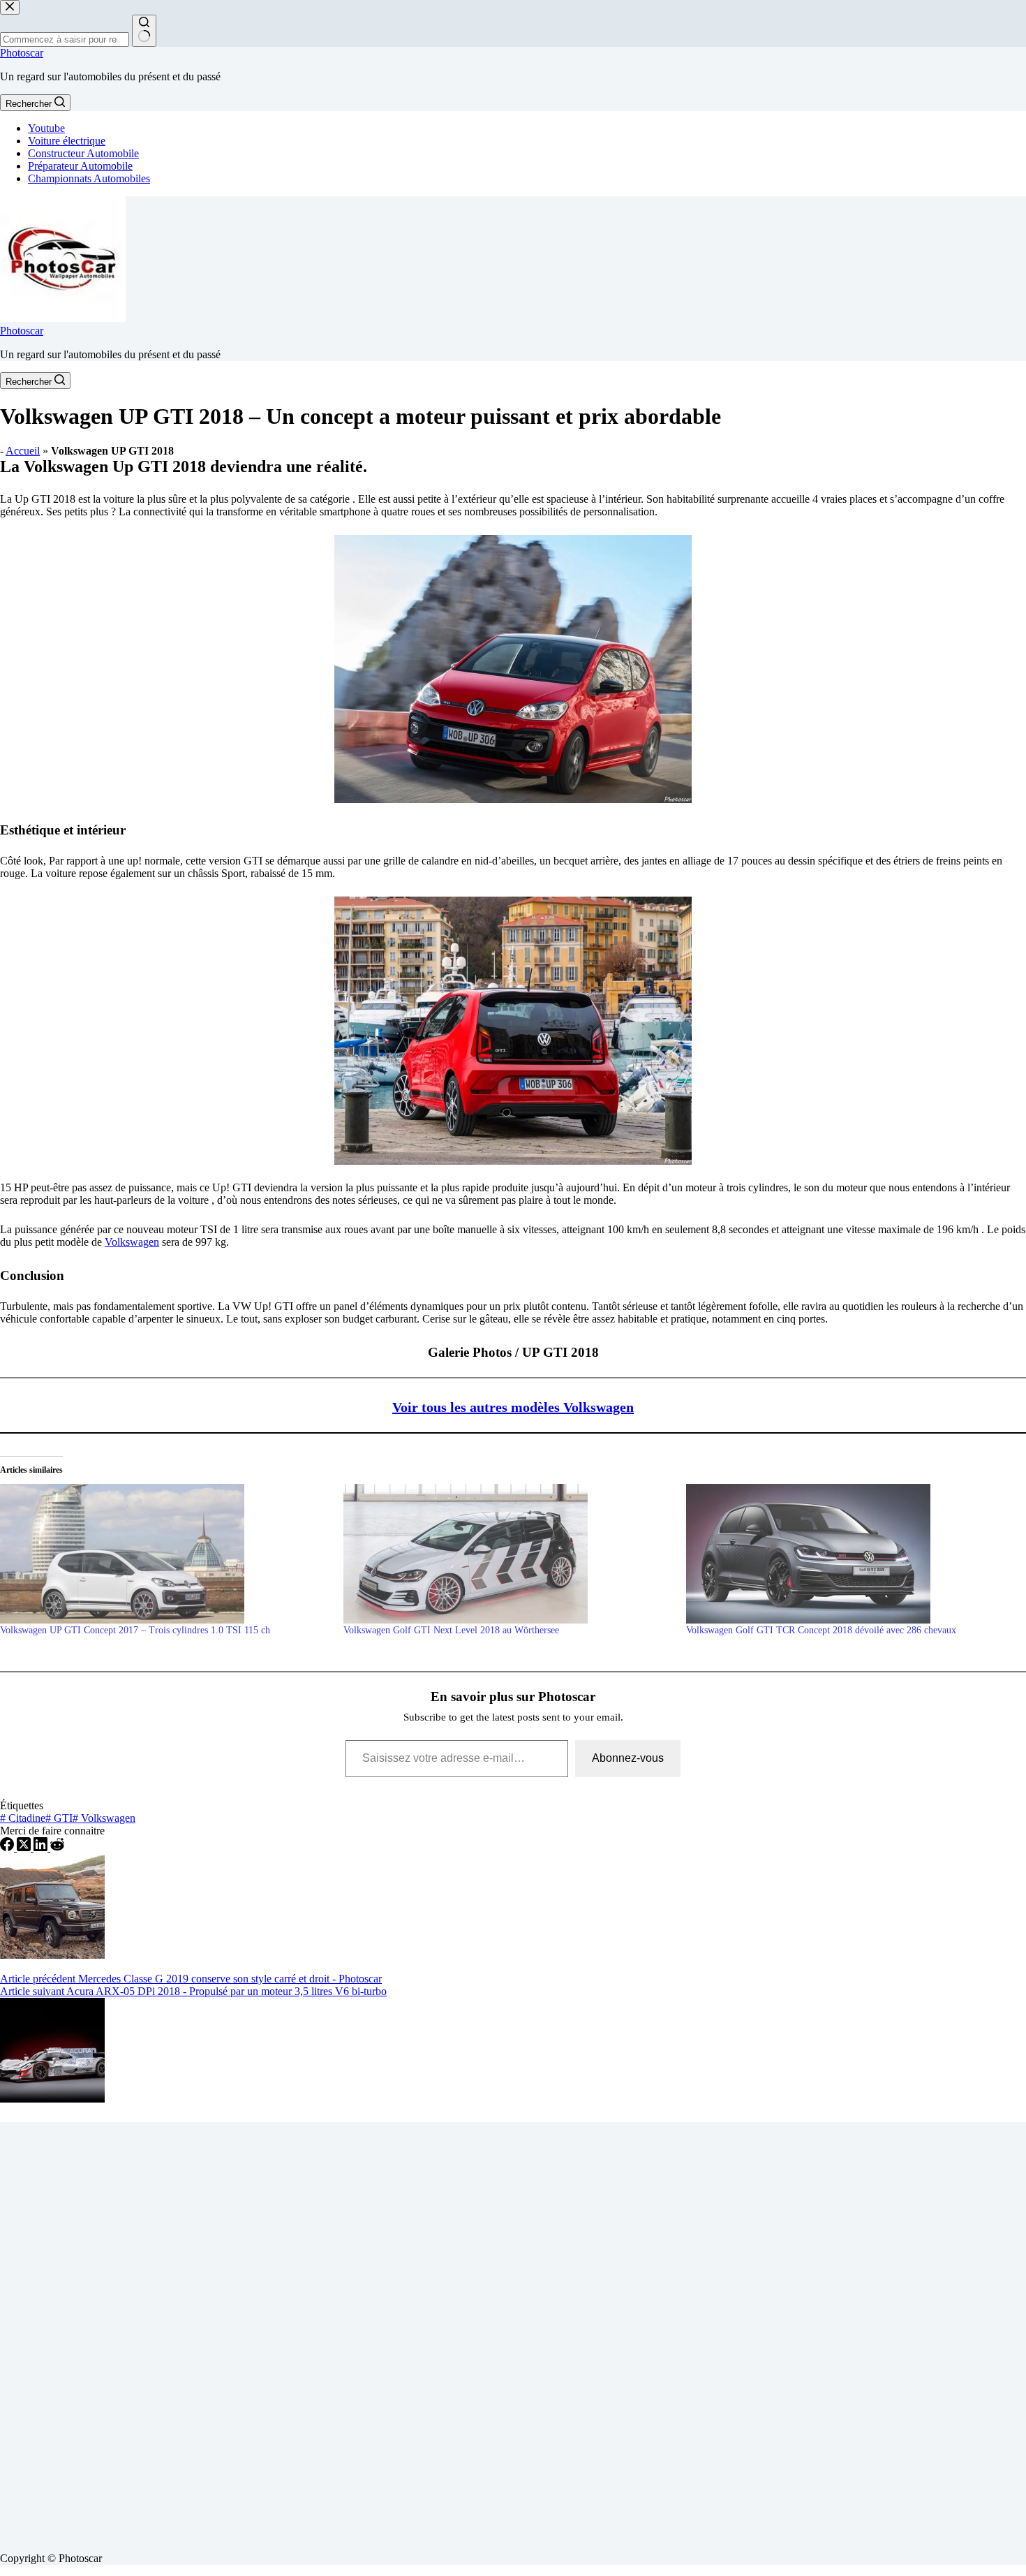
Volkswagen (132, 1242)
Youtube (46, 128)
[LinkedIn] (42, 1847)
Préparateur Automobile (80, 166)
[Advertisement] (419, 2332)
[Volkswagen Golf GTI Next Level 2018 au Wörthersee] (508, 1554)
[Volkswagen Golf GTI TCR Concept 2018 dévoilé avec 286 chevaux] (851, 1554)
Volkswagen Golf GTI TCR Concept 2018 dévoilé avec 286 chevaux (821, 1630)
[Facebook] (8, 1847)
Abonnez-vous (628, 1758)
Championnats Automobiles (89, 178)
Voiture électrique (67, 141)
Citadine (23, 1818)
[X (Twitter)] (25, 1847)
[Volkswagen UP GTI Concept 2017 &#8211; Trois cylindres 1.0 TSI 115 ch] (165, 1554)
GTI (59, 1818)
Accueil (23, 451)
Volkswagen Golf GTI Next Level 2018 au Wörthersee (451, 1630)
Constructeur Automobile (83, 153)
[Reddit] (57, 1847)
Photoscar (22, 53)
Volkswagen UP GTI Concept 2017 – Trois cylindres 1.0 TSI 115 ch (135, 1630)
